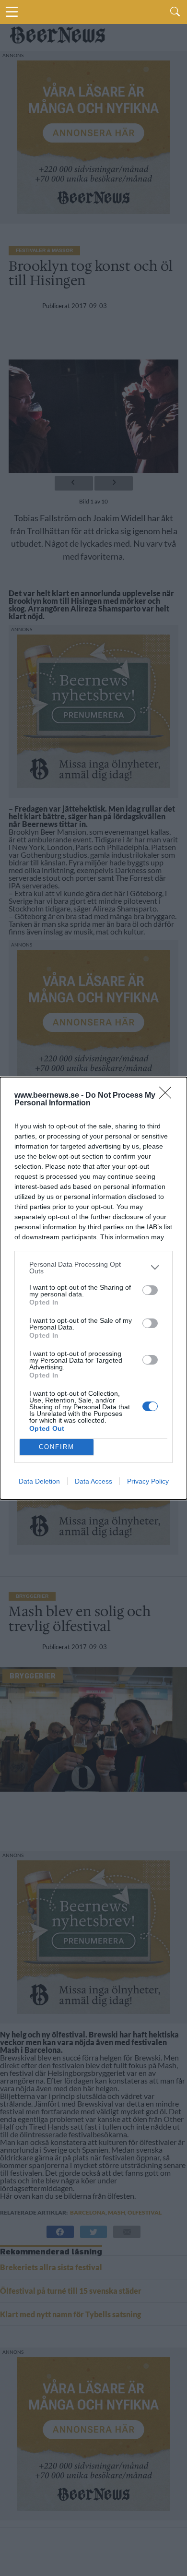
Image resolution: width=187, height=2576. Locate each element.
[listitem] (93, 1268)
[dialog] (93, 1288)
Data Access (93, 1481)
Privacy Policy (148, 1481)
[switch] (150, 1290)
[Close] (168, 1096)
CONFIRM (57, 1447)
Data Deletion (39, 1481)
